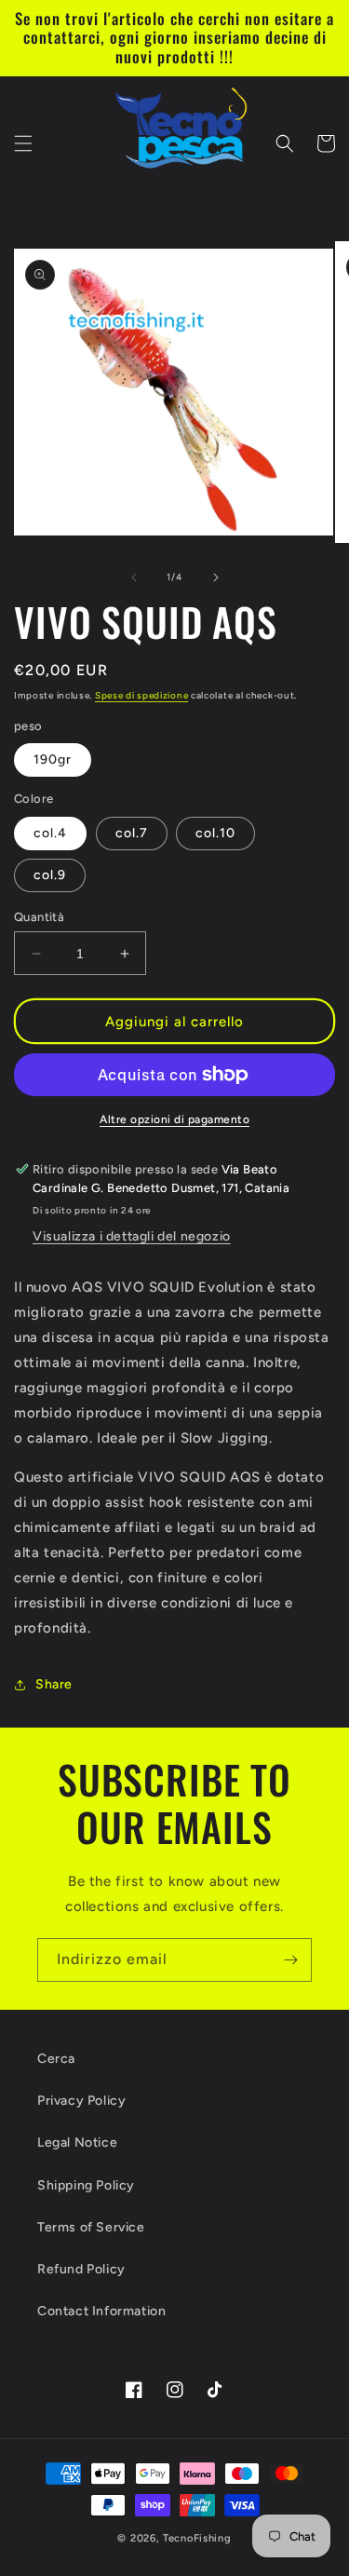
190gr (53, 759)
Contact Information (101, 2311)
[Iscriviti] (290, 1960)
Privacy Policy (81, 2101)
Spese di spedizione (141, 695)
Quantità (39, 917)
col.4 (50, 833)
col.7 (132, 833)
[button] (23, 143)
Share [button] (54, 1684)
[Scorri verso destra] (216, 577)
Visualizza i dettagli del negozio (132, 1236)
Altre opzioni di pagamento (174, 1119)
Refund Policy (81, 2269)
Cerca (56, 2059)
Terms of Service (91, 2227)
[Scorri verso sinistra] (134, 577)
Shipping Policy (86, 2185)
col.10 (215, 833)
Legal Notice (77, 2142)
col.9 (50, 875)
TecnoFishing (197, 2538)
